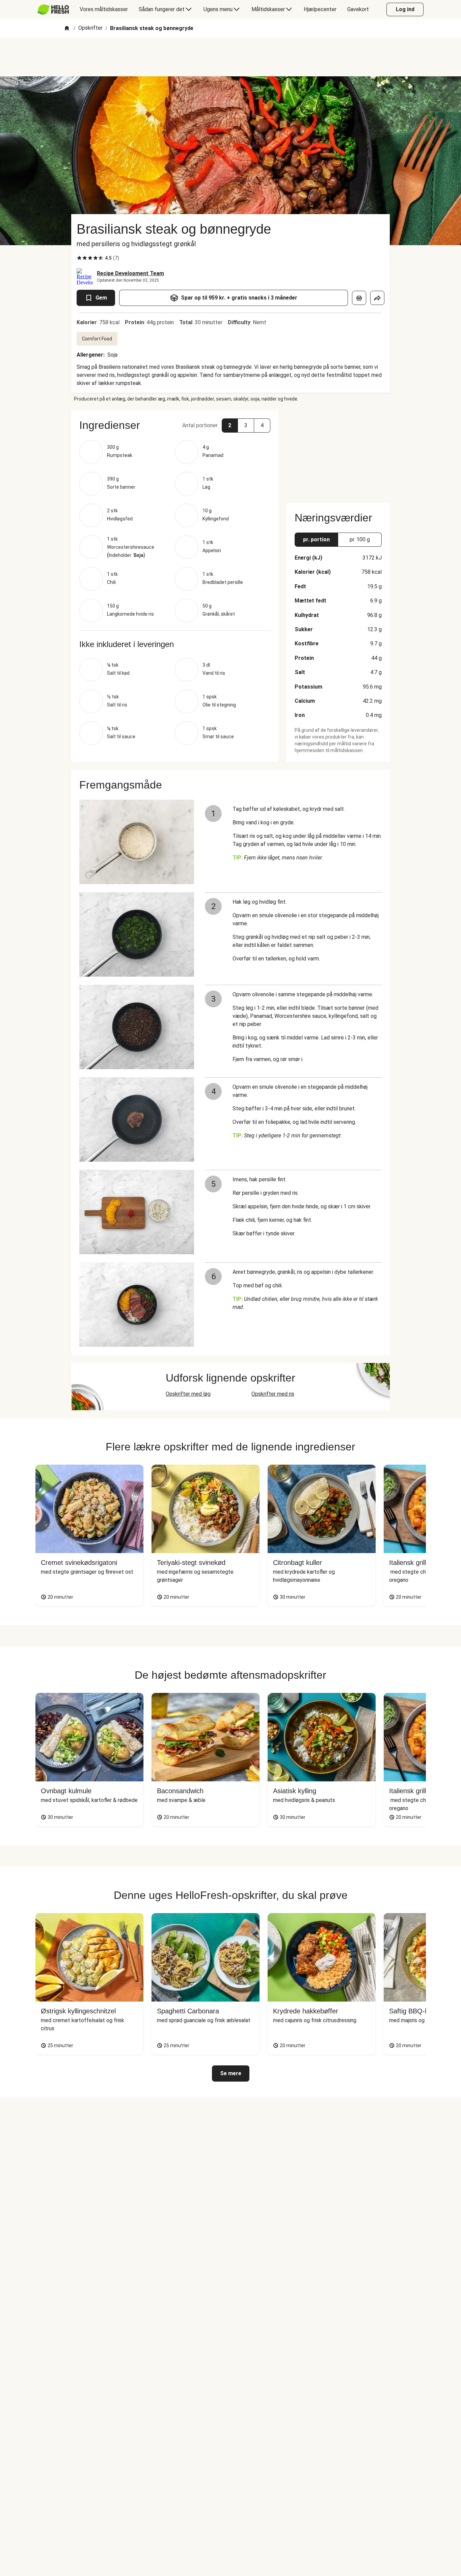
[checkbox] (79, 258)
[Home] (67, 29)
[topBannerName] (231, 57)
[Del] (377, 298)
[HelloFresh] (53, 9)
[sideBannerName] (338, 453)
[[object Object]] (359, 298)
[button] (175, 425)
